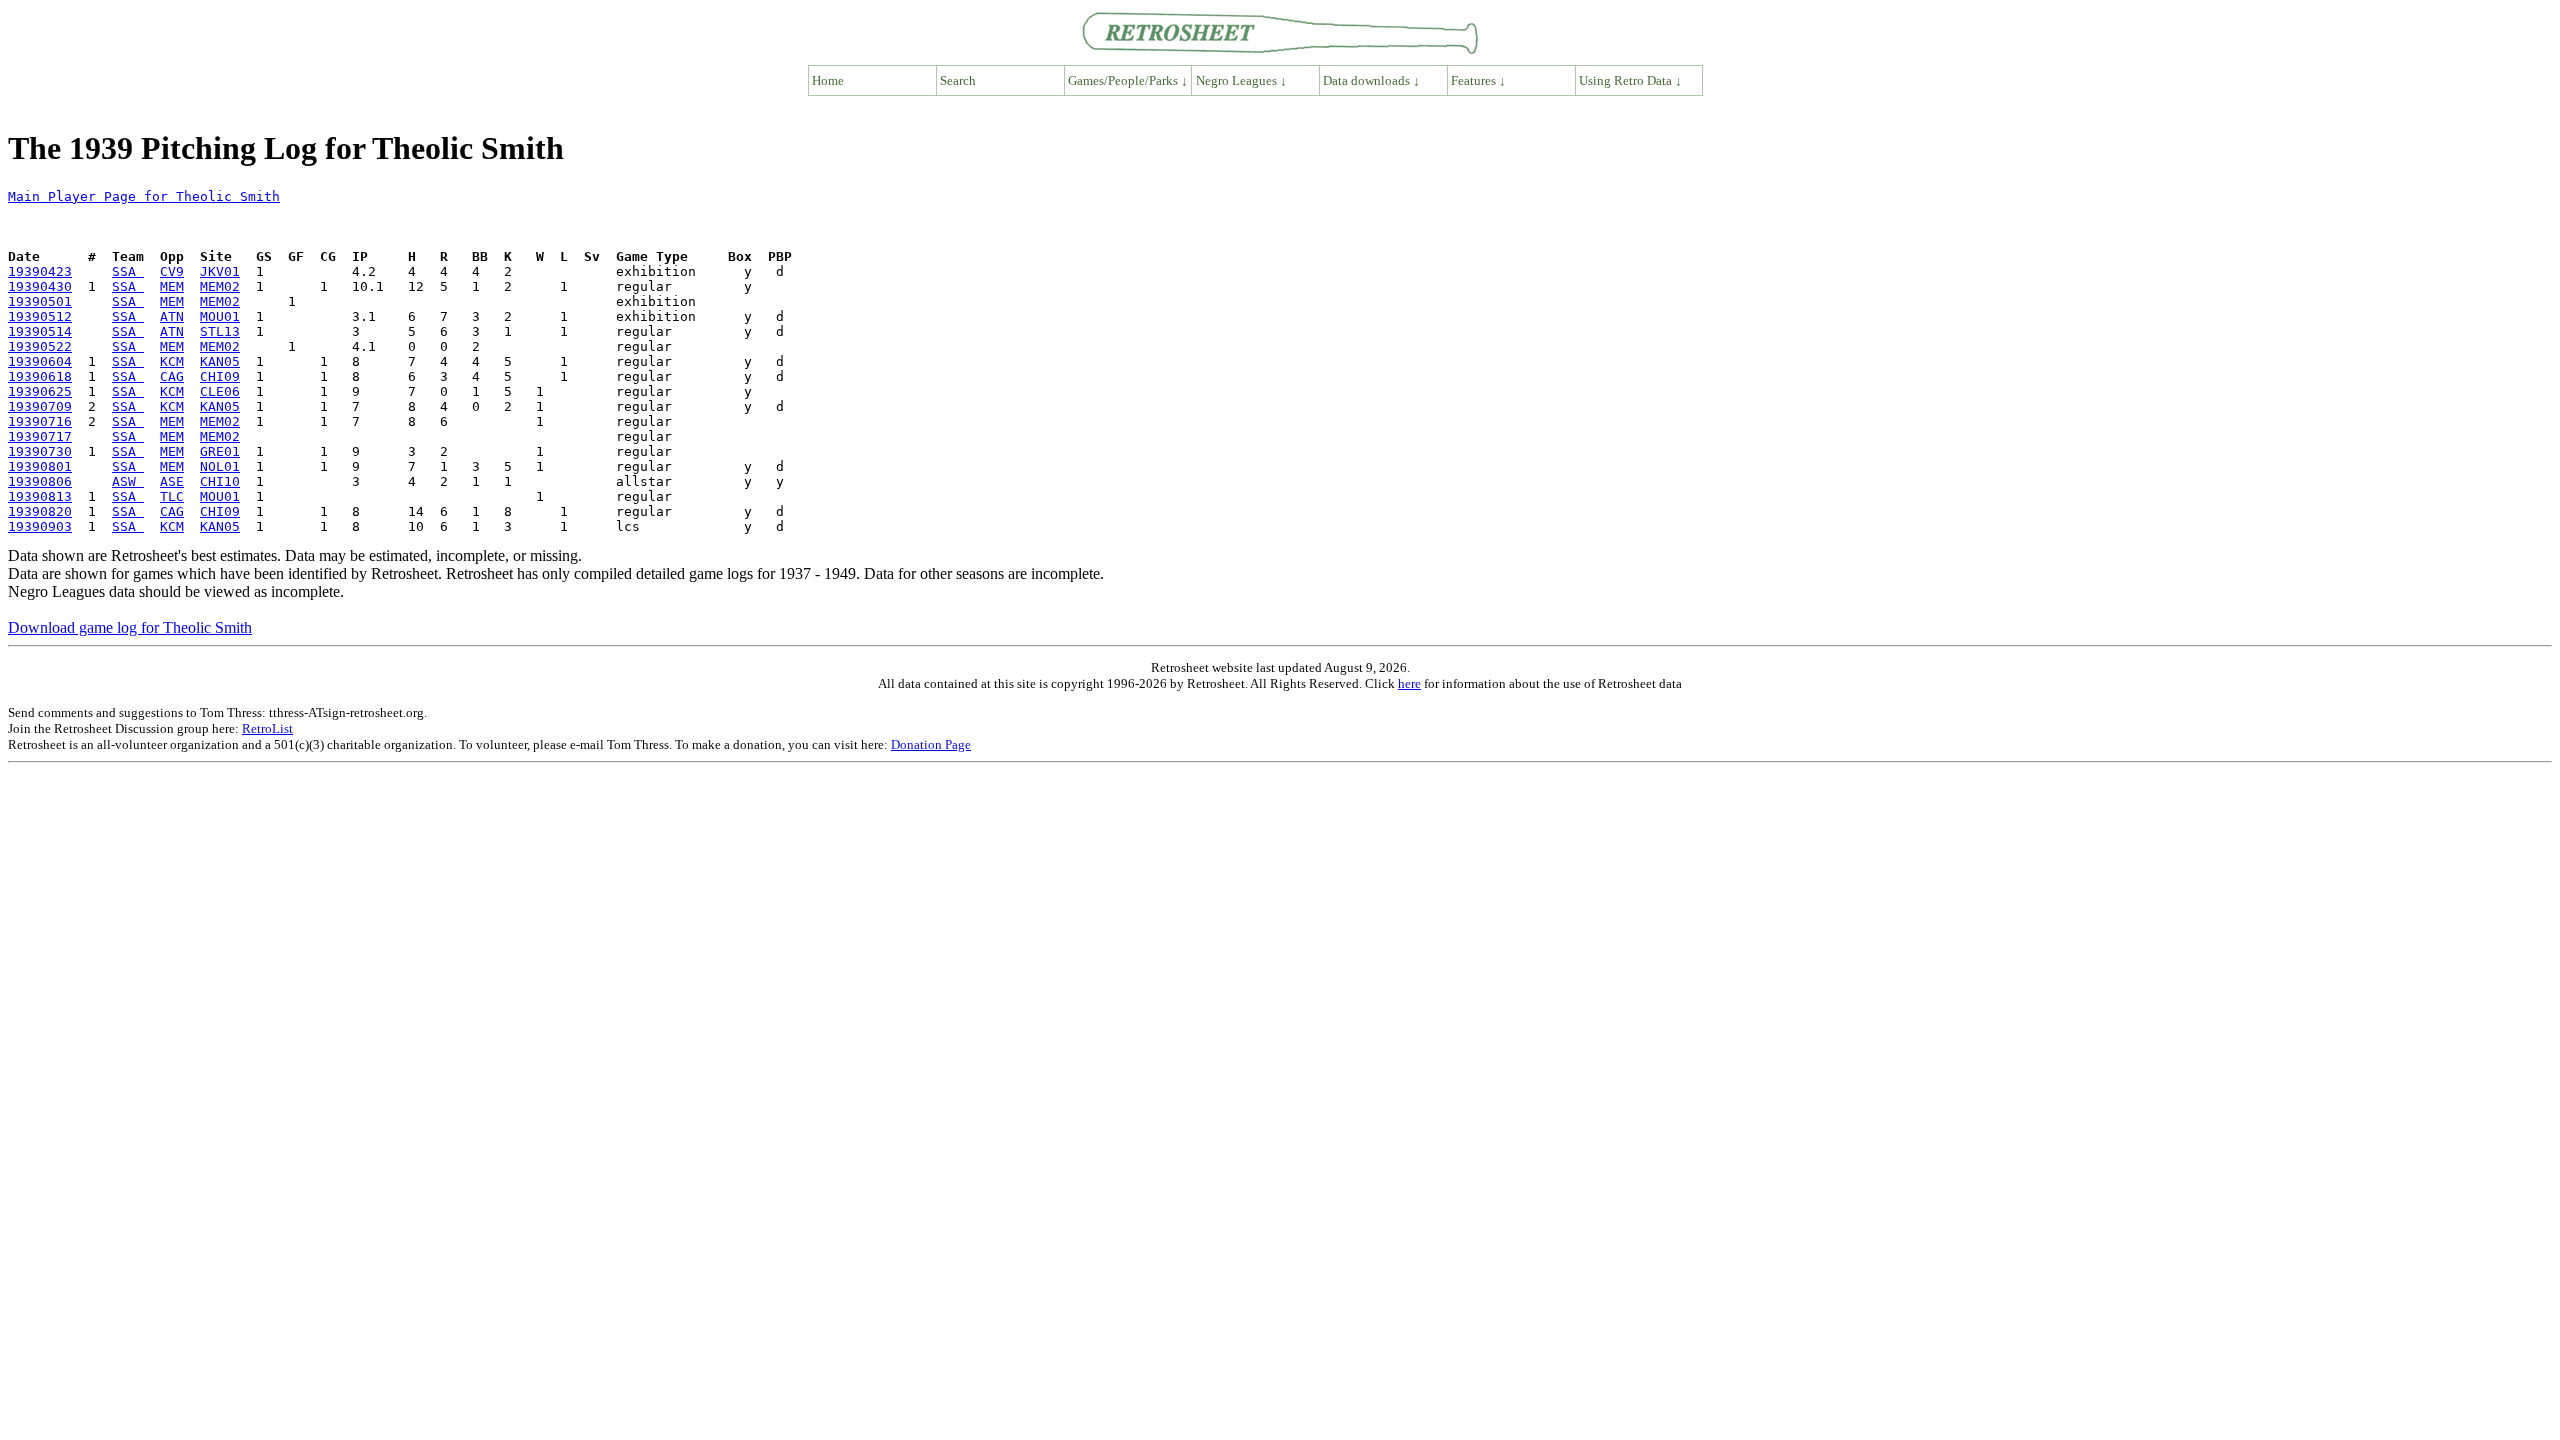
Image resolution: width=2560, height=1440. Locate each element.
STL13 (220, 331)
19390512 (40, 316)
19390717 (40, 436)
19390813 (40, 496)
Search (958, 80)
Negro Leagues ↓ (1241, 80)
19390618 (40, 376)
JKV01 (220, 271)
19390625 (40, 391)
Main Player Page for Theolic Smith (144, 196)
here (1409, 683)
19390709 (40, 406)
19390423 (40, 271)
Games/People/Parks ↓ (1128, 80)
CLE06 (220, 391)
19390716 (40, 421)
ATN (172, 316)
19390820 (40, 511)
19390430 (40, 286)
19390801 (40, 466)
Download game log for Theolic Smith (130, 627)
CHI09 (220, 376)
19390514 (40, 331)
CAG (172, 376)
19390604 (40, 361)
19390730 (40, 451)
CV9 (172, 271)
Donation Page (931, 744)
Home (828, 80)
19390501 (40, 301)
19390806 (40, 481)
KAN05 (220, 361)
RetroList (267, 728)
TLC (172, 496)
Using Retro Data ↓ (1630, 80)
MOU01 (220, 316)
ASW (128, 481)
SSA (128, 271)
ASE (172, 481)
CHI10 (220, 481)
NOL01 (220, 466)
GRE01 (220, 451)
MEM (172, 286)
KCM (172, 361)
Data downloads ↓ (1371, 80)
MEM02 (220, 286)
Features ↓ (1478, 80)
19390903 (40, 526)
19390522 (40, 346)
